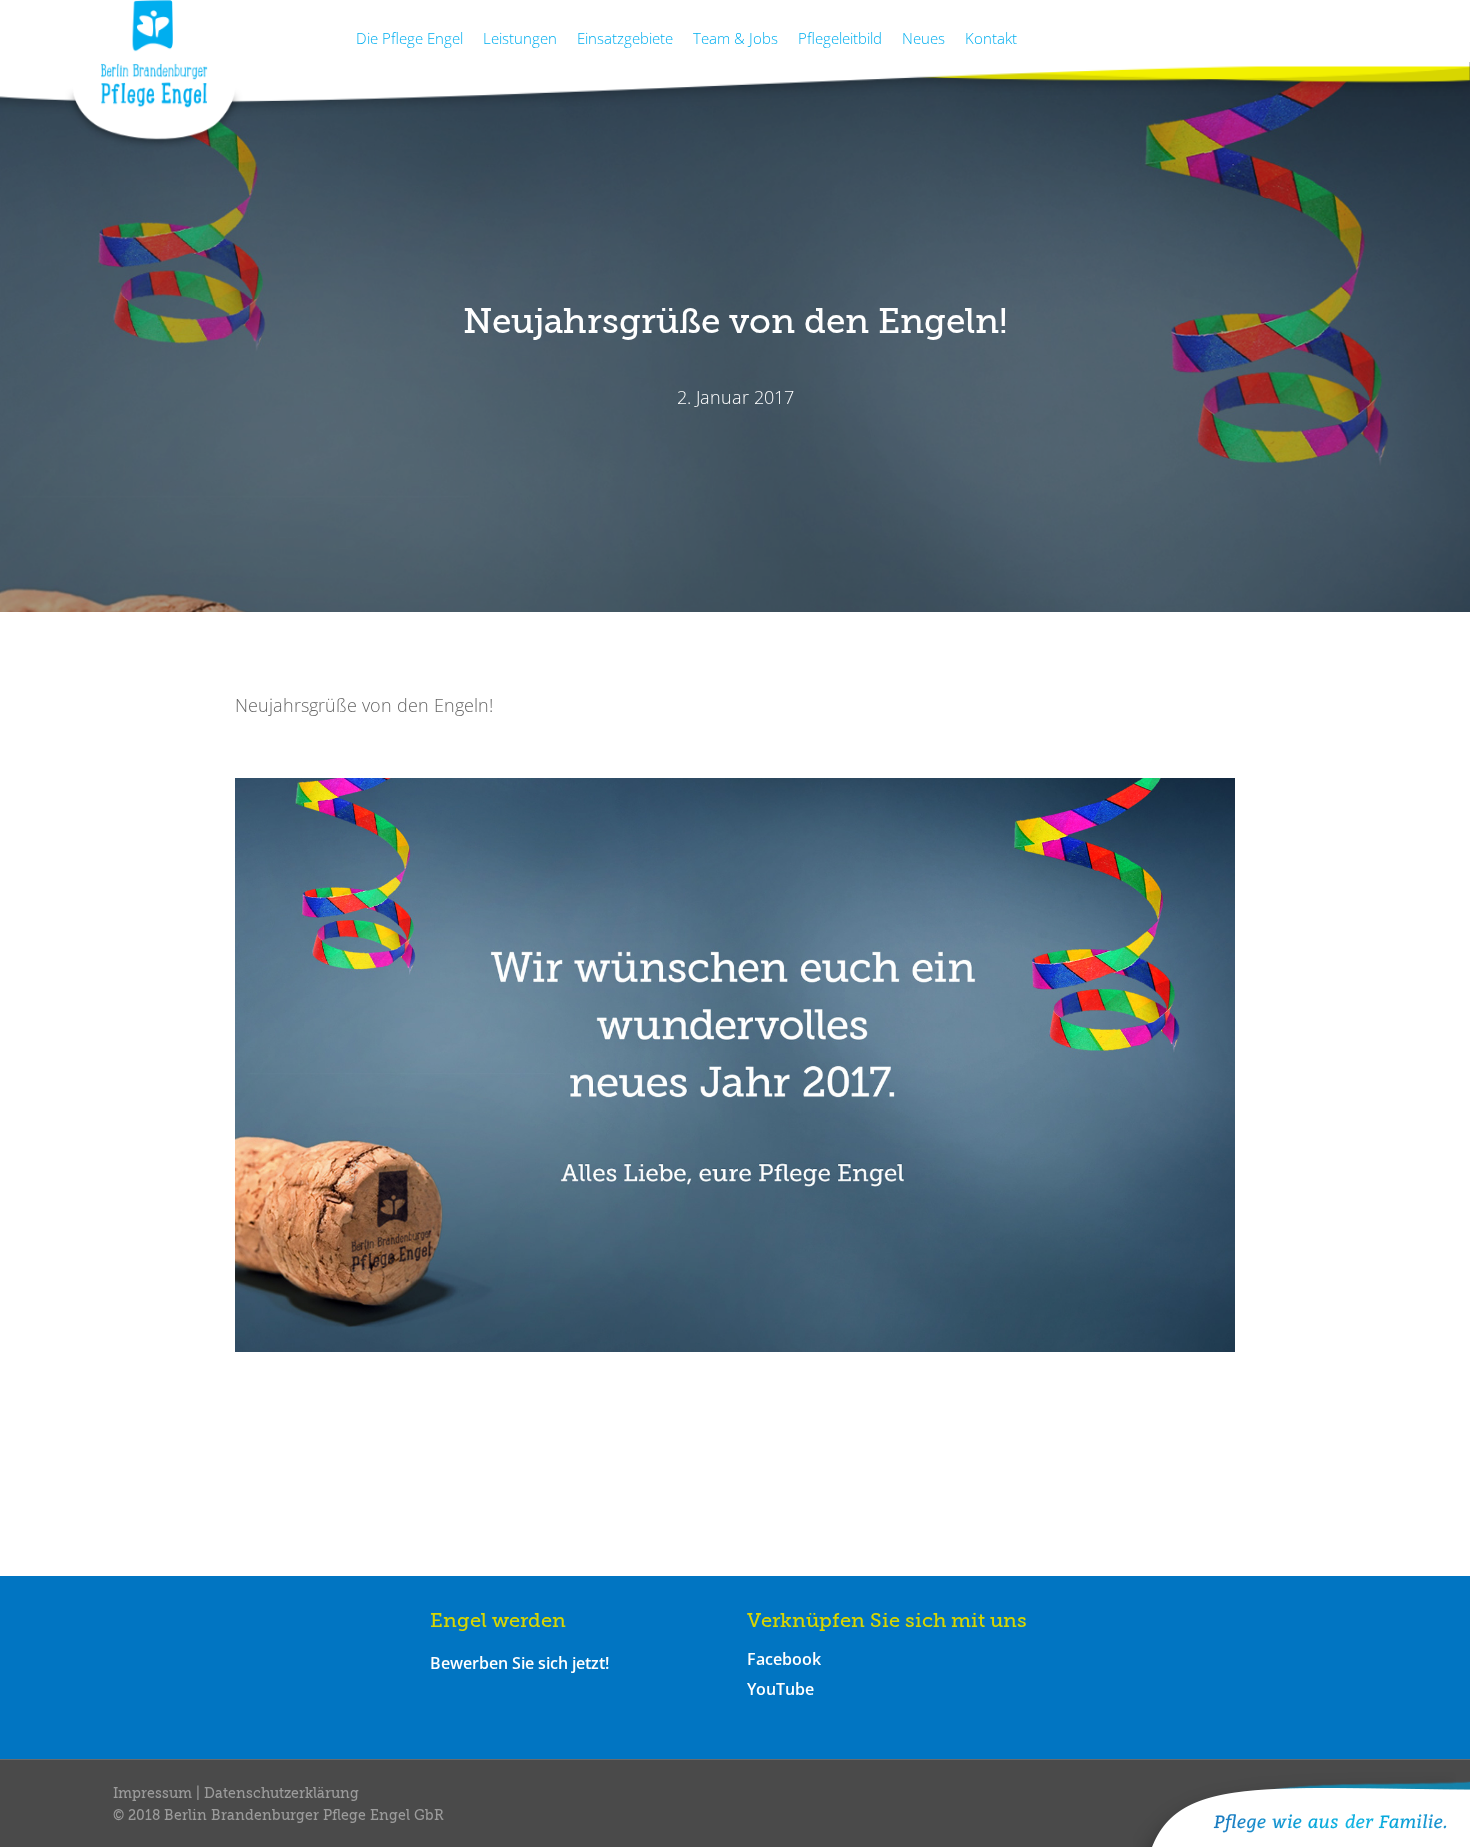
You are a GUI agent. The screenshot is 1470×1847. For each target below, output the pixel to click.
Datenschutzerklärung (281, 1794)
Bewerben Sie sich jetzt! (519, 1663)
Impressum (154, 1794)
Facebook (784, 1659)
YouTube (780, 1689)
